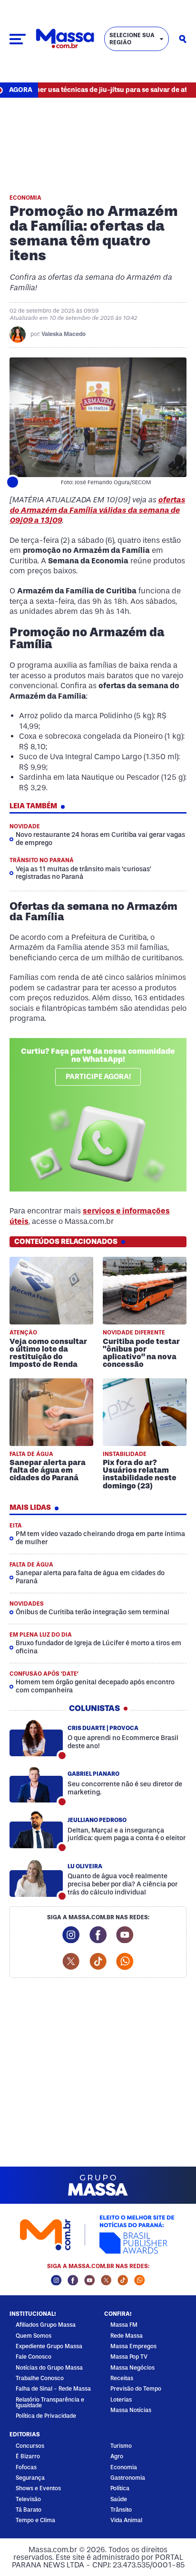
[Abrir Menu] (18, 39)
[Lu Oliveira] (36, 1878)
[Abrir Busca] (183, 39)
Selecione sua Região (132, 39)
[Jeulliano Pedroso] (36, 1830)
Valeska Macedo (64, 334)
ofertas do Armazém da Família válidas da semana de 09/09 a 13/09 (97, 510)
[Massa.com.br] (65, 39)
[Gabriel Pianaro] (36, 1784)
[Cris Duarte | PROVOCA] (36, 1738)
